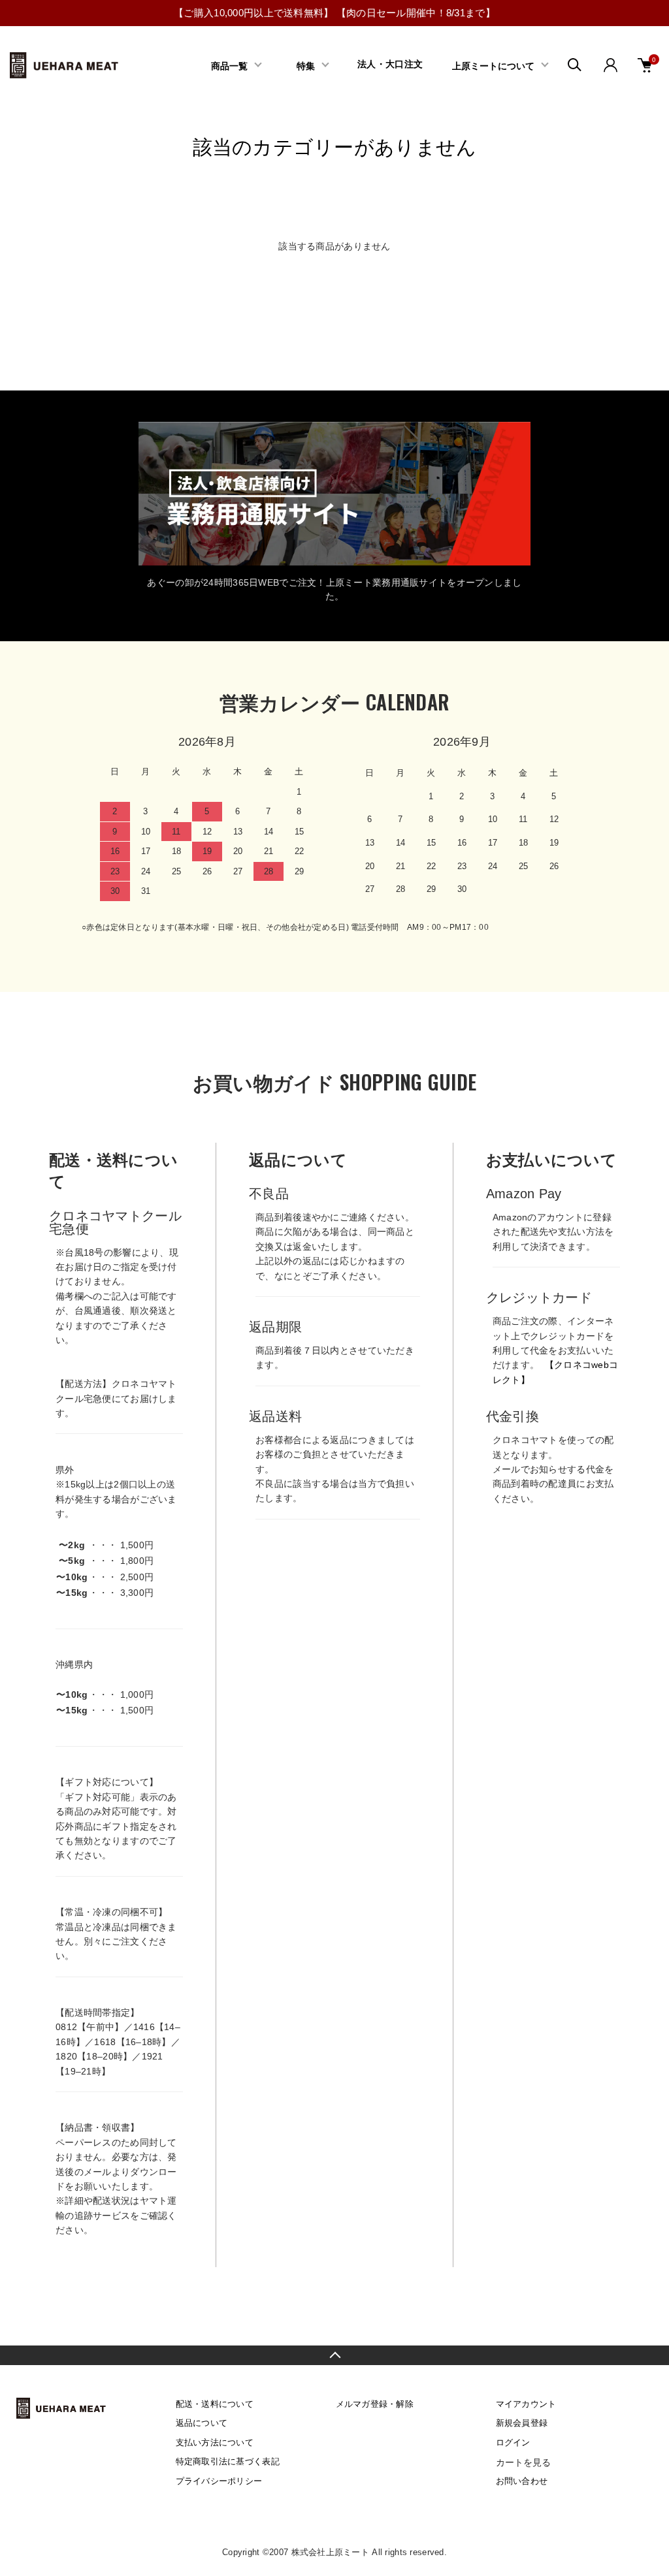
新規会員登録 (522, 2423)
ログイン (513, 2442)
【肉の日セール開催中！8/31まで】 (416, 13)
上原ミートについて (493, 65)
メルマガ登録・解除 (375, 2404)
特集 (306, 65)
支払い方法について (215, 2442)
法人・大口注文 (390, 64)
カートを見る (523, 2462)
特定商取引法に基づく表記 (228, 2461)
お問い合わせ (522, 2481)
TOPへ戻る (334, 2355)
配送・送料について (215, 2404)
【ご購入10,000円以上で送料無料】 (253, 13)
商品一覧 (229, 65)
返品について (202, 2423)
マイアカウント (526, 2404)
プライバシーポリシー (219, 2481)
